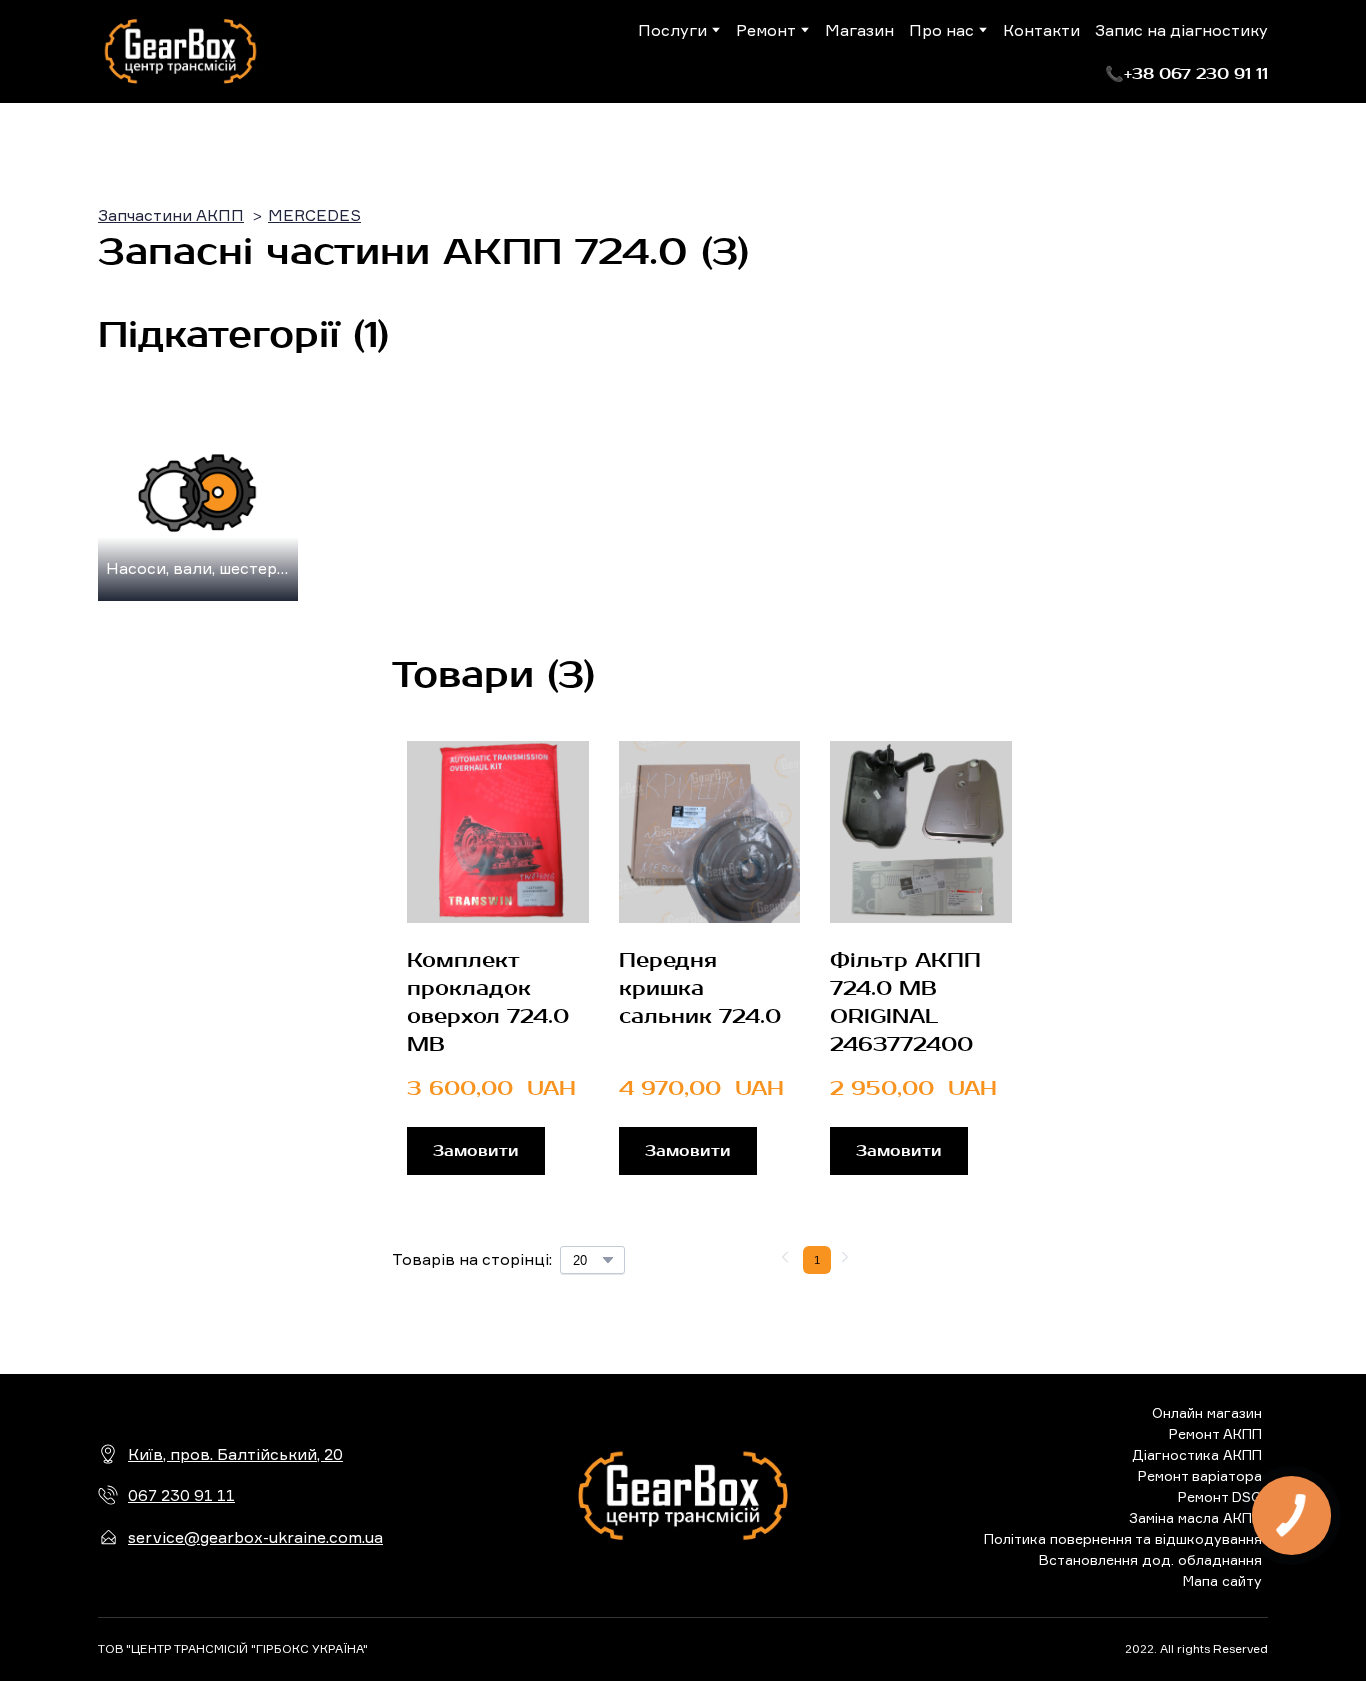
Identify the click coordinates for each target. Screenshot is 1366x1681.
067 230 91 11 (181, 1495)
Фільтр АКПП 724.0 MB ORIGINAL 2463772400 (905, 1002)
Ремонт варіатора (1200, 1475)
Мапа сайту (1222, 1580)
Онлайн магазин (1207, 1412)
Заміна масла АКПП (1195, 1517)
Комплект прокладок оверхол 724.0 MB (488, 1002)
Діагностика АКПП (1197, 1454)
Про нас (941, 30)
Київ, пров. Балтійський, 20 (235, 1454)
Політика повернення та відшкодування (1123, 1538)
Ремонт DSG (1220, 1496)
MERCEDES (314, 215)
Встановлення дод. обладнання (1150, 1559)
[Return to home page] (180, 51)
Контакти (1041, 30)
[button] (1186, 74)
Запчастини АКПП (171, 215)
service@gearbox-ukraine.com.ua (255, 1537)
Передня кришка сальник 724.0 (700, 988)
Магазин (859, 30)
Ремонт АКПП (1215, 1433)
